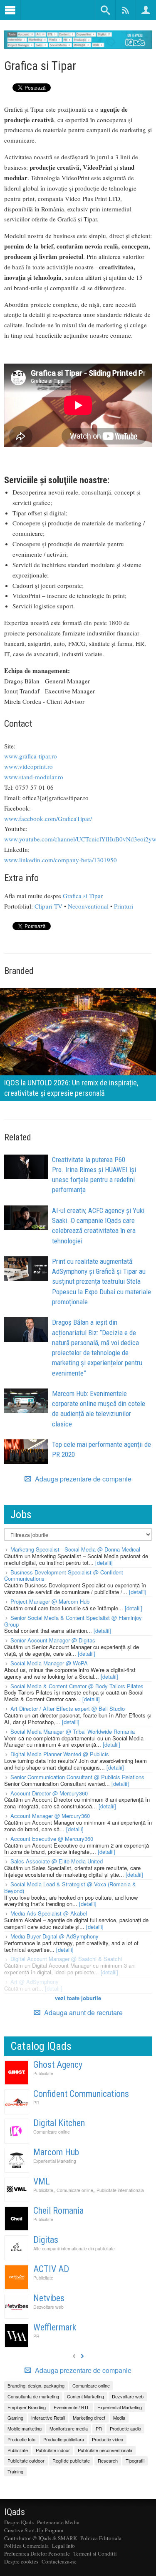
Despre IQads (19, 2522)
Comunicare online (52, 2132)
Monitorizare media (69, 2428)
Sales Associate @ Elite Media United (57, 1861)
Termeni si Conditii (95, 2553)
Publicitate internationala (120, 2190)
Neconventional (88, 906)
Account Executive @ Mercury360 (52, 1839)
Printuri (124, 906)
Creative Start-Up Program (34, 2530)
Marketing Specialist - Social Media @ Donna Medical (75, 1549)
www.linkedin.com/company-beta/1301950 (61, 860)
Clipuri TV (48, 906)
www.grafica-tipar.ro (31, 756)
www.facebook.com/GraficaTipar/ (48, 818)
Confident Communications (81, 2094)
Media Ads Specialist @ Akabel (49, 1913)
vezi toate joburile (78, 1998)
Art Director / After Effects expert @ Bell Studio (68, 1709)
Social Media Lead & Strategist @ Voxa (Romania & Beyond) (70, 1887)
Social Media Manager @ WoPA (49, 1663)
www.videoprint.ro (28, 766)
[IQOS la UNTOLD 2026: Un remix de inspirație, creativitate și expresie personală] (78, 1043)
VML (42, 2181)
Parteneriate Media (58, 2522)
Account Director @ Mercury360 (49, 1793)
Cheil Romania (58, 2211)
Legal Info (63, 2546)
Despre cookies (21, 2561)
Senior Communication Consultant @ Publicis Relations (77, 1777)
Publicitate (43, 2073)
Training (15, 2471)
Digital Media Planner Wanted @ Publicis (60, 1754)
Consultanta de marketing (33, 2396)
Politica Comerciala (26, 2546)
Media (119, 2418)
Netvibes (49, 2298)
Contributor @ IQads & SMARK (41, 2538)
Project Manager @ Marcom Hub (50, 1601)
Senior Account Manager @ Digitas (53, 1640)
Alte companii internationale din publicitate (74, 2248)
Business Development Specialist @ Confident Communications (64, 1575)
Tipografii (135, 2461)
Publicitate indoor (53, 2450)
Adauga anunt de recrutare (83, 2012)
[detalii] (104, 1563)
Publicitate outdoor (26, 2461)
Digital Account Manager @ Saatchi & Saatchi (66, 1959)
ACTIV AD (51, 2269)
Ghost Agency (58, 2065)
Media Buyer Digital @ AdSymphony (54, 1936)
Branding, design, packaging (36, 2385)
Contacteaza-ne (59, 2561)
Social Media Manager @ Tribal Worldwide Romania (73, 1731)
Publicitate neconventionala (105, 2450)
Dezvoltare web (48, 2307)
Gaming (15, 2418)
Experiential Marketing (55, 2161)
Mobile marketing (25, 2428)
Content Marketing (85, 2396)
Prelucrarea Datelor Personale (37, 2553)
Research (108, 2461)
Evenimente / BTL (72, 2407)
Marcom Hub (56, 2152)
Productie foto (21, 2439)
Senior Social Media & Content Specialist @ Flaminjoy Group (73, 1621)
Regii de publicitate (71, 2461)
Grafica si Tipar (83, 896)
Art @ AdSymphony (35, 1982)
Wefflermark (55, 2327)
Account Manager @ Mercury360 (50, 1816)
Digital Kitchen (59, 2123)
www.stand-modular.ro (34, 777)
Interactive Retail (48, 2418)
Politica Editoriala (101, 2538)
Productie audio (125, 2428)
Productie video (108, 2439)
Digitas (46, 2240)
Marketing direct (89, 2418)
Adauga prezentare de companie (82, 1479)
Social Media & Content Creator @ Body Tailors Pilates (77, 1686)
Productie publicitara (64, 2439)
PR (36, 2103)
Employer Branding (27, 2407)
